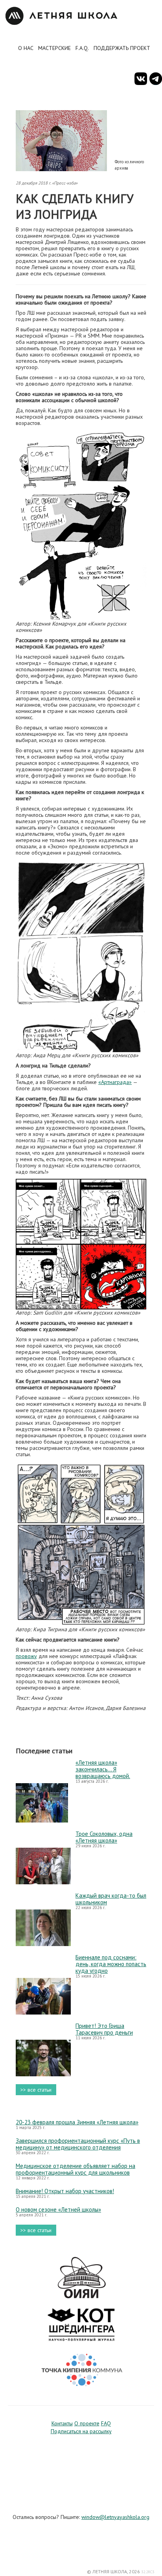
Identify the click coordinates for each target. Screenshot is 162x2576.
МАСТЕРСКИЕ (54, 48)
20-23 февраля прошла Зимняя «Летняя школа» (77, 2122)
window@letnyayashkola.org (115, 2517)
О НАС (26, 48)
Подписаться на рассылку (81, 2431)
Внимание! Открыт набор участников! (65, 2191)
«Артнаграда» (115, 1082)
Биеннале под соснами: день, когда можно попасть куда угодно (111, 1964)
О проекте (87, 2423)
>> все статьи (36, 2090)
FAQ (106, 2423)
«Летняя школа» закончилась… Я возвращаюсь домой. (103, 1769)
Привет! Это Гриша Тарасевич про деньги (104, 2029)
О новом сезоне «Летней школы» (58, 2209)
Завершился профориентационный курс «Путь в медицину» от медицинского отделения (78, 2144)
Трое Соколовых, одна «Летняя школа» (104, 1837)
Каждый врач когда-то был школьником (111, 1899)
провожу (26, 1656)
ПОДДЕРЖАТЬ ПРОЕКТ (122, 48)
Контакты (62, 2423)
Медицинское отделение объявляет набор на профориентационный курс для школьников (75, 2169)
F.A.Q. (82, 48)
